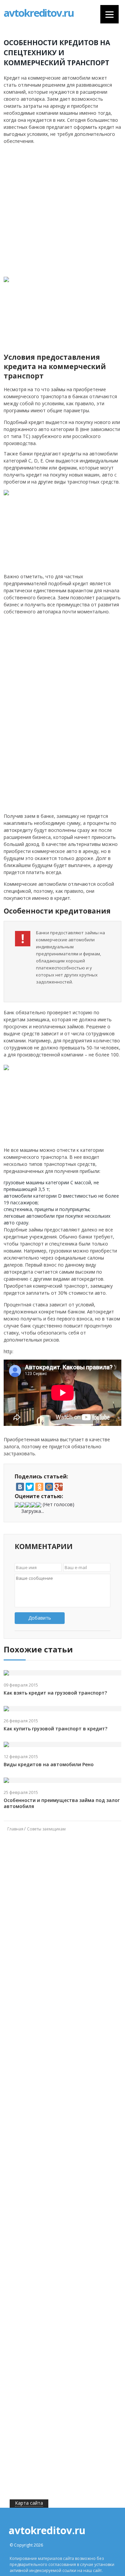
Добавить (40, 1618)
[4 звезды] (33, 1505)
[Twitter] (30, 1487)
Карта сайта (29, 2503)
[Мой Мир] (49, 1487)
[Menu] (109, 14)
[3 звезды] (28, 1505)
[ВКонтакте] (20, 1487)
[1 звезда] (17, 1505)
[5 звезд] (39, 1505)
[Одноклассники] (39, 1487)
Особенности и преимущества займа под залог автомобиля (62, 1803)
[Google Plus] (59, 1487)
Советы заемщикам (46, 1829)
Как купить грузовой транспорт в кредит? (55, 1729)
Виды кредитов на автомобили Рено (49, 1765)
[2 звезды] (23, 1505)
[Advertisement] (62, 211)
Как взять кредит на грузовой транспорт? (55, 1693)
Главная (15, 1829)
